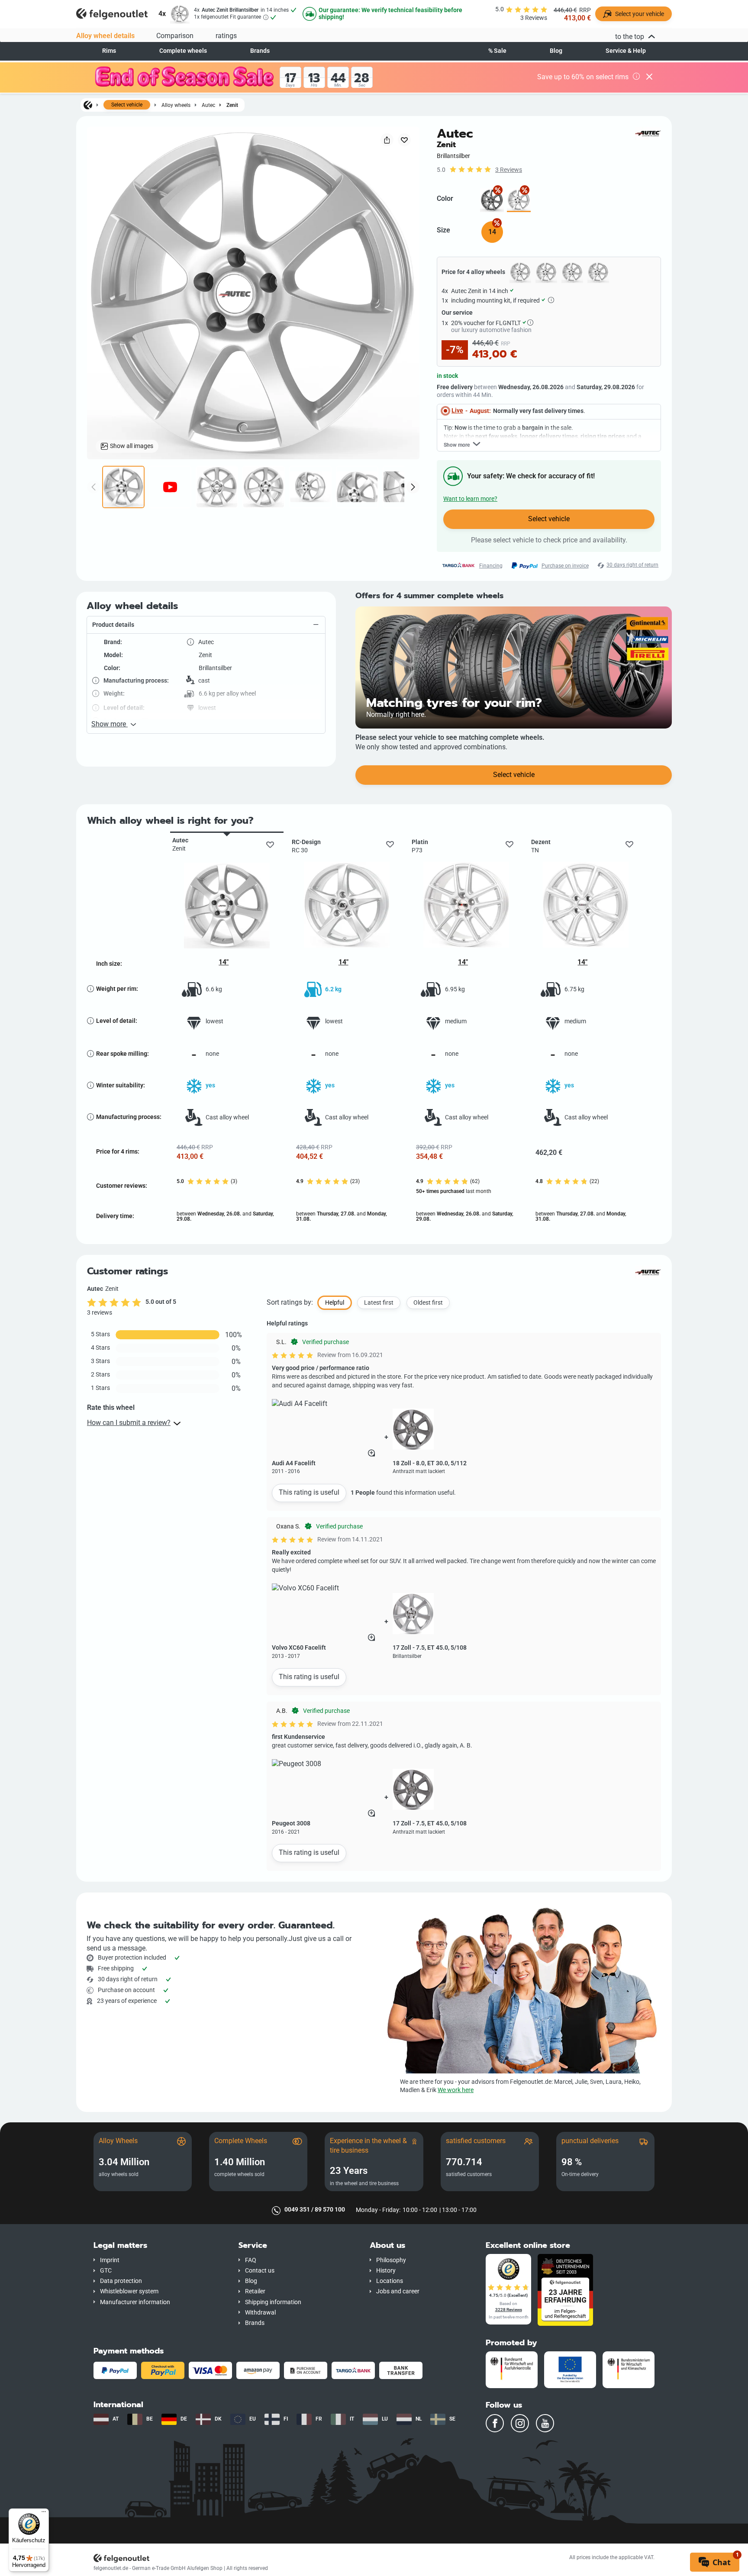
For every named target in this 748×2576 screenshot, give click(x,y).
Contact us (260, 2271)
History (386, 2271)
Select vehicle (127, 105)
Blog (556, 51)
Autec (208, 105)
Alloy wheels (176, 105)
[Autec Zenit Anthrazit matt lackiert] (492, 200)
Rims (109, 51)
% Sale (497, 51)
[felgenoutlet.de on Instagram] (520, 2423)
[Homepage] (88, 105)
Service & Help (626, 51)
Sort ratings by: (290, 1302)
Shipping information (273, 2302)
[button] (206, 625)
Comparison (175, 36)
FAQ (251, 2260)
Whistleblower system (129, 2291)
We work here (456, 2090)
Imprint (110, 2260)
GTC (106, 2271)
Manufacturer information (135, 2302)
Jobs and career (398, 2291)
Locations (390, 2281)
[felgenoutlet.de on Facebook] (495, 2423)
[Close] (649, 77)
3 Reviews (509, 170)
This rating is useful (309, 1492)
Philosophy (391, 2260)
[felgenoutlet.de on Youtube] (545, 2423)
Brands (260, 51)
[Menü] (44, 2514)
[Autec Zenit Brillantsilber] (519, 200)
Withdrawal (260, 2313)
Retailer (255, 2291)
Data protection (121, 2281)
